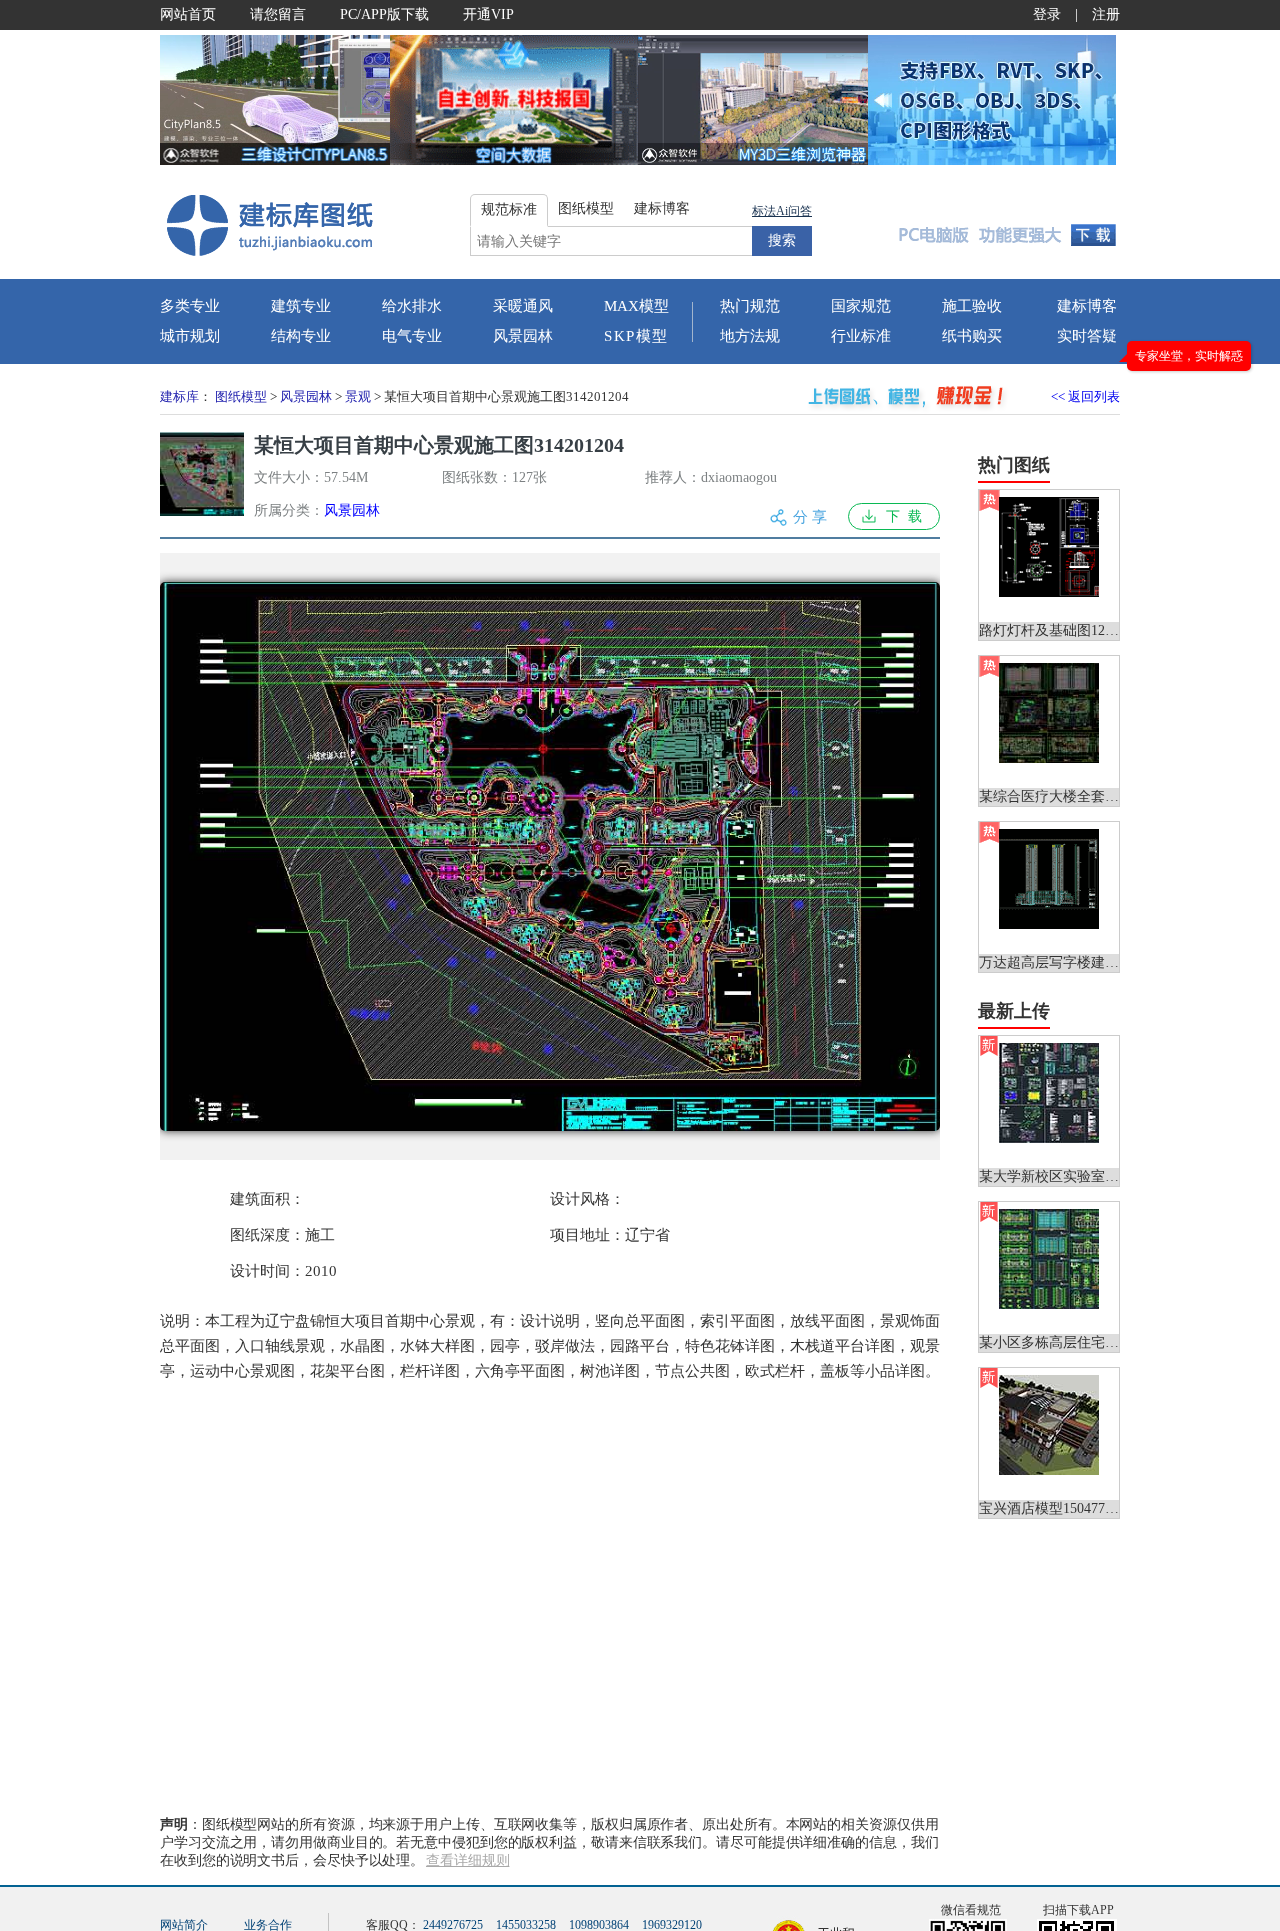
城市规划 (190, 336)
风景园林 (523, 336)
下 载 (904, 516)
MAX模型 (636, 306)
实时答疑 (1087, 336)
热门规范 (750, 306)
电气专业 (412, 336)
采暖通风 (523, 306)
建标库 (179, 396)
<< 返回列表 (1085, 396)
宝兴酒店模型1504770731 (1056, 1508)
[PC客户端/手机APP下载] (1001, 224)
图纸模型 (241, 396)
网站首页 (188, 14)
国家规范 (861, 306)
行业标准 (861, 336)
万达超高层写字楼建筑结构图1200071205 (1105, 962)
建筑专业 (301, 306)
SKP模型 (636, 336)
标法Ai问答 (782, 211)
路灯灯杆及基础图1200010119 (1070, 630)
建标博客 (1087, 306)
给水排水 (412, 306)
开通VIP (488, 14)
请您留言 (278, 14)
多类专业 (190, 306)
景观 (358, 396)
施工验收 (972, 306)
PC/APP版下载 (384, 14)
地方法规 (750, 336)
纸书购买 (972, 336)
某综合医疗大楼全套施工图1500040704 (1098, 796)
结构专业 (301, 336)
